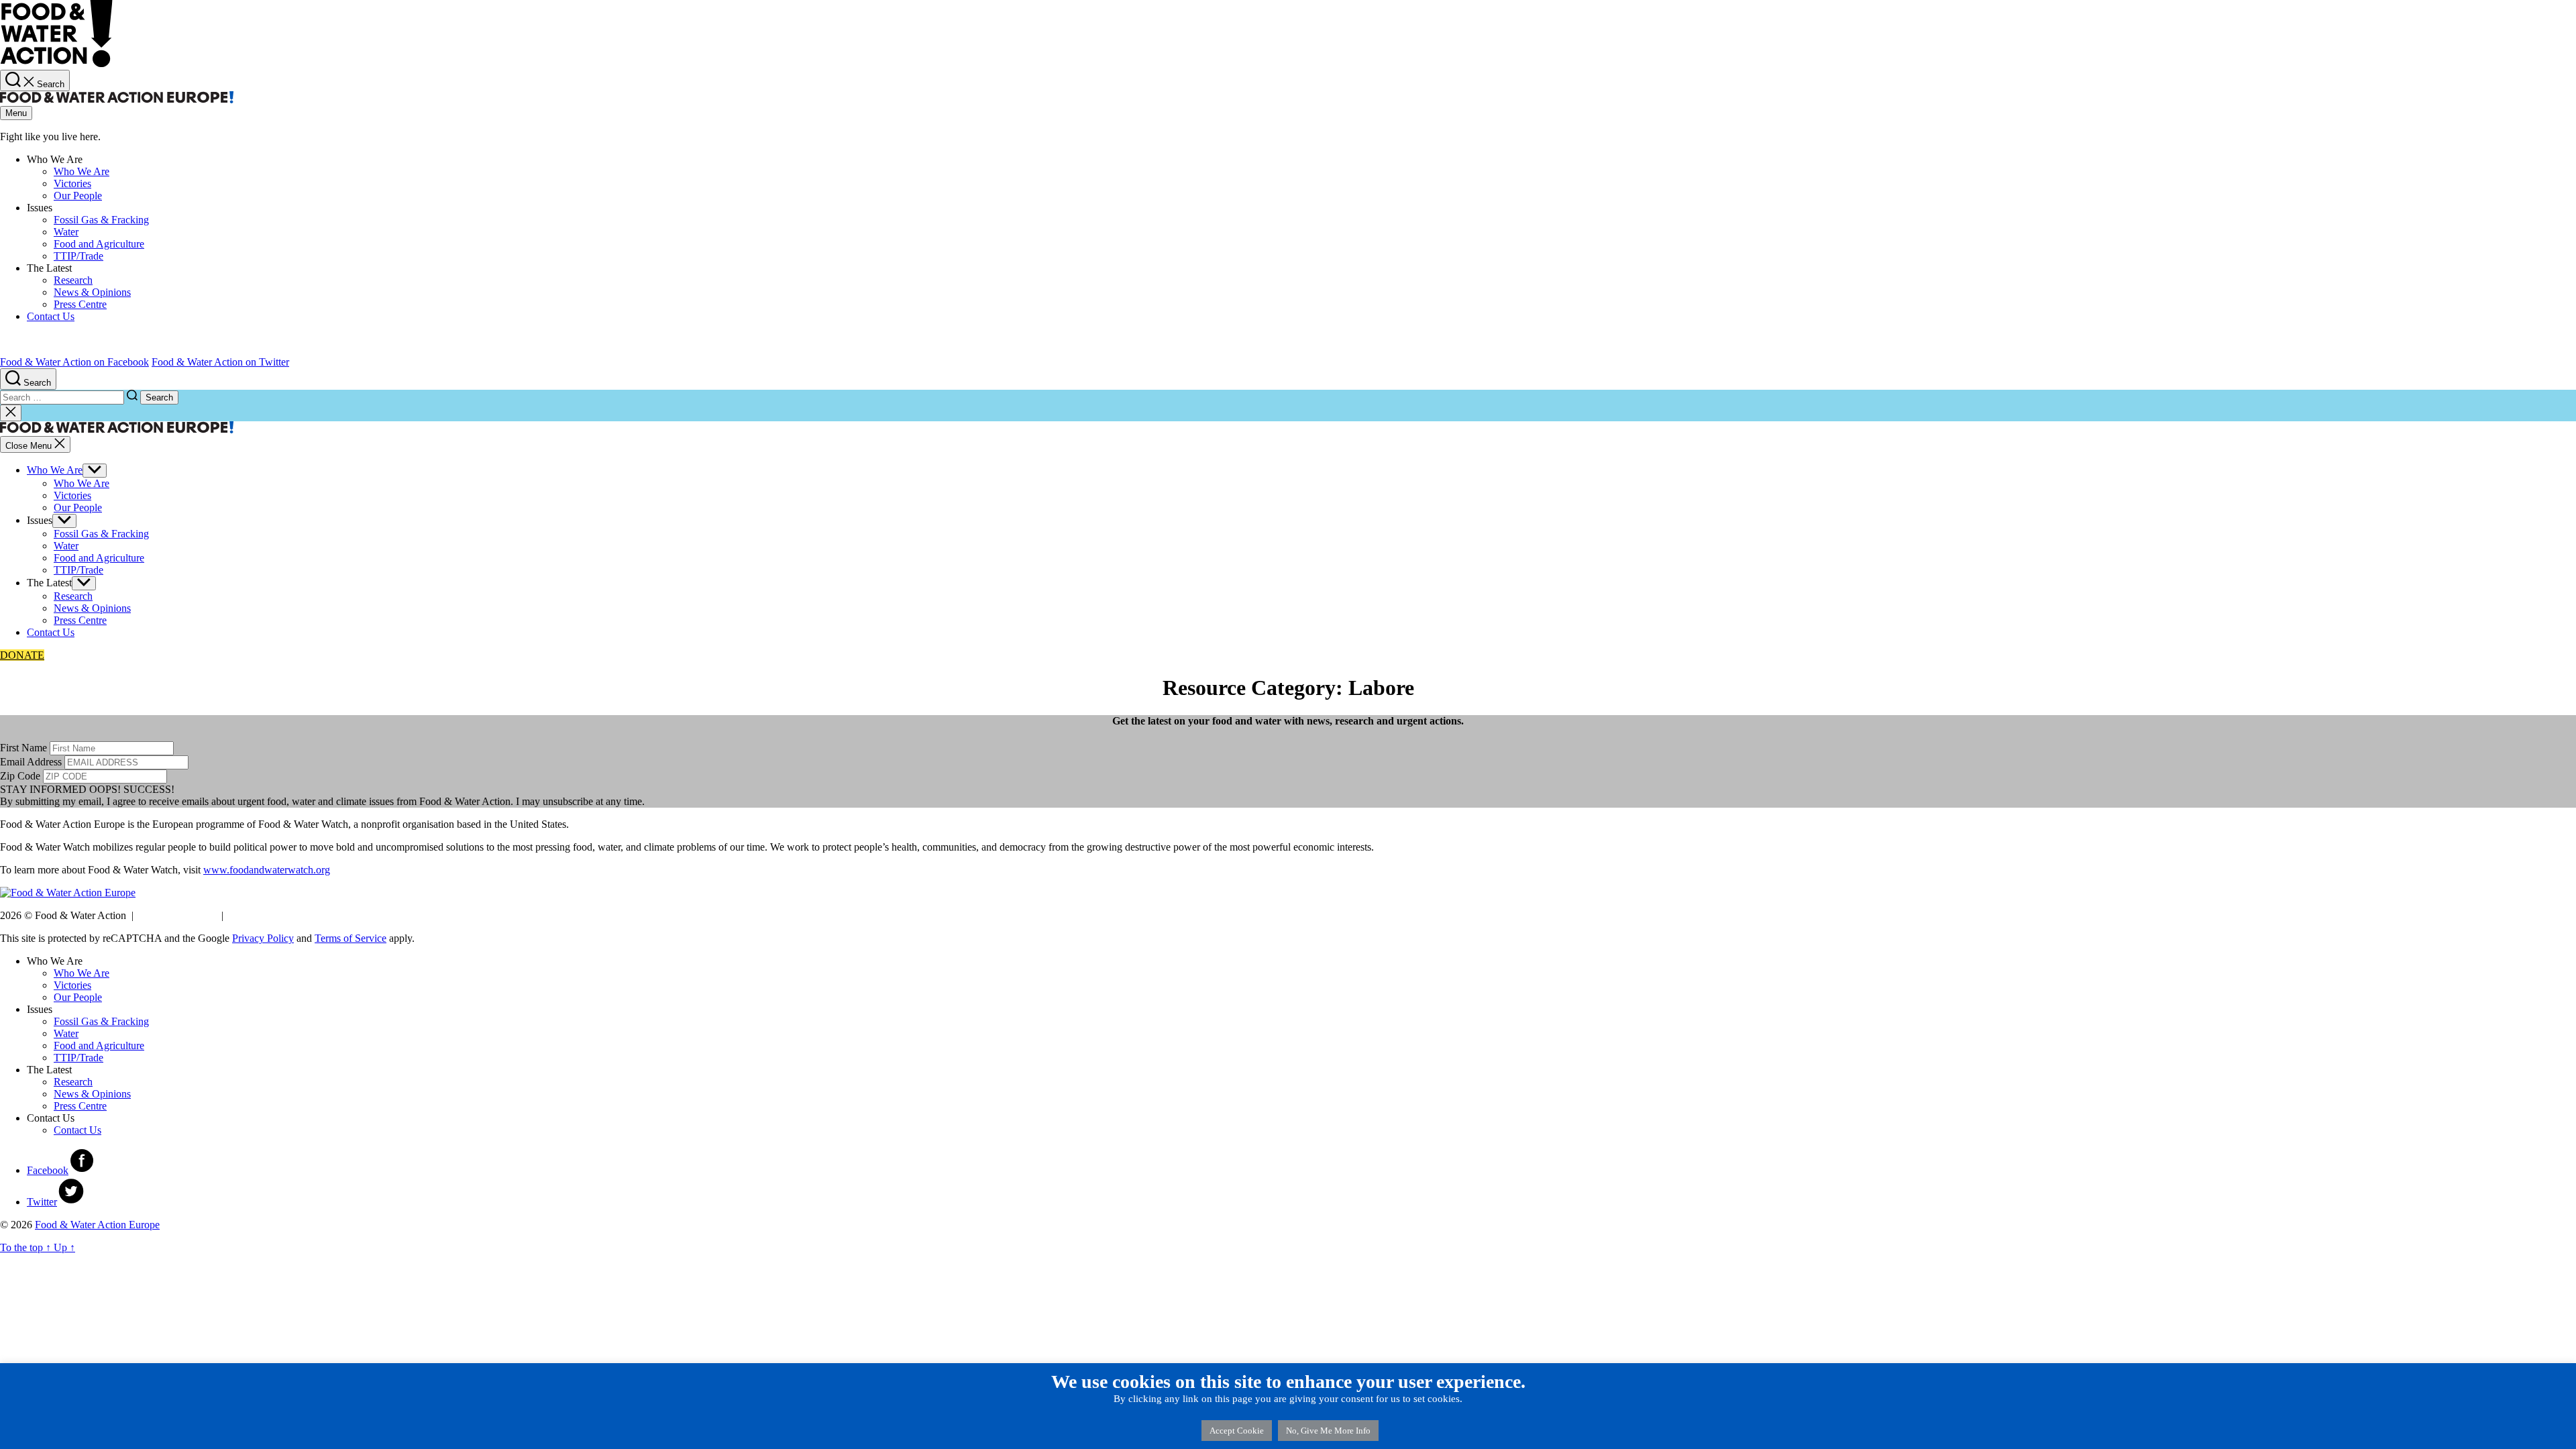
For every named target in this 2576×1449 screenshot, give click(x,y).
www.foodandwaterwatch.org (267, 870)
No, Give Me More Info (1328, 1431)
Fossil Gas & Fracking (101, 1021)
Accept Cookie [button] (1237, 1431)
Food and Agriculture (99, 1045)
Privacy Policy (262, 915)
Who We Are (55, 470)
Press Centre (80, 1106)
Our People (78, 997)
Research (73, 1082)
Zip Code (20, 776)
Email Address (31, 762)
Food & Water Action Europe (97, 1225)
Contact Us (51, 632)
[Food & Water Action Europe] (56, 63)
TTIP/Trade (78, 1058)
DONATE (22, 655)
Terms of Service (177, 915)
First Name (23, 748)
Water (66, 1033)
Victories (72, 985)
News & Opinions (92, 1094)
